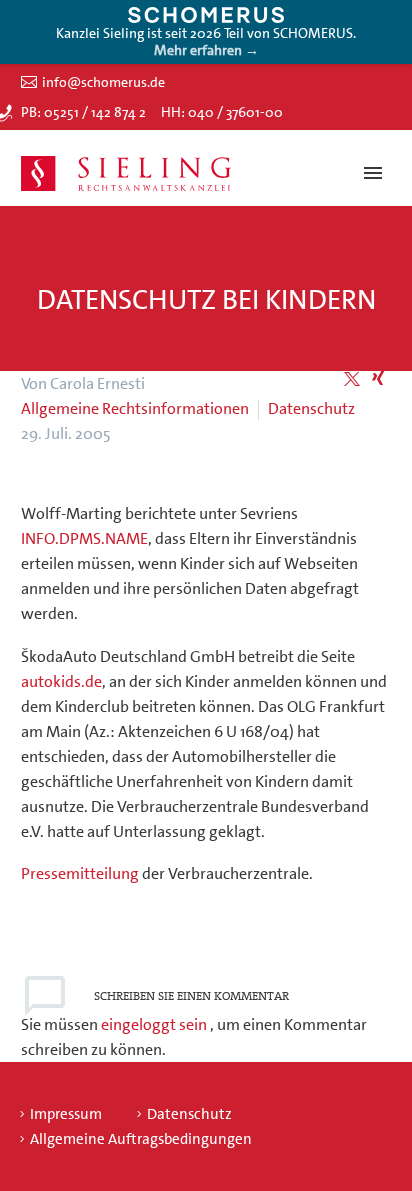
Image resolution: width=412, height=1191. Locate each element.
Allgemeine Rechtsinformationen (135, 408)
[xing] (378, 379)
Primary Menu (373, 173)
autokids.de (61, 681)
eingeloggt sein (155, 1024)
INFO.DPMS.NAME (84, 538)
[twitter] (352, 379)
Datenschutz (311, 408)
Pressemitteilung (80, 873)
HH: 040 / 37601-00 (222, 112)
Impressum (66, 1114)
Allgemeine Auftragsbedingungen (141, 1139)
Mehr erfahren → (206, 50)
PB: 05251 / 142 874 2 (83, 112)
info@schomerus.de (103, 82)
